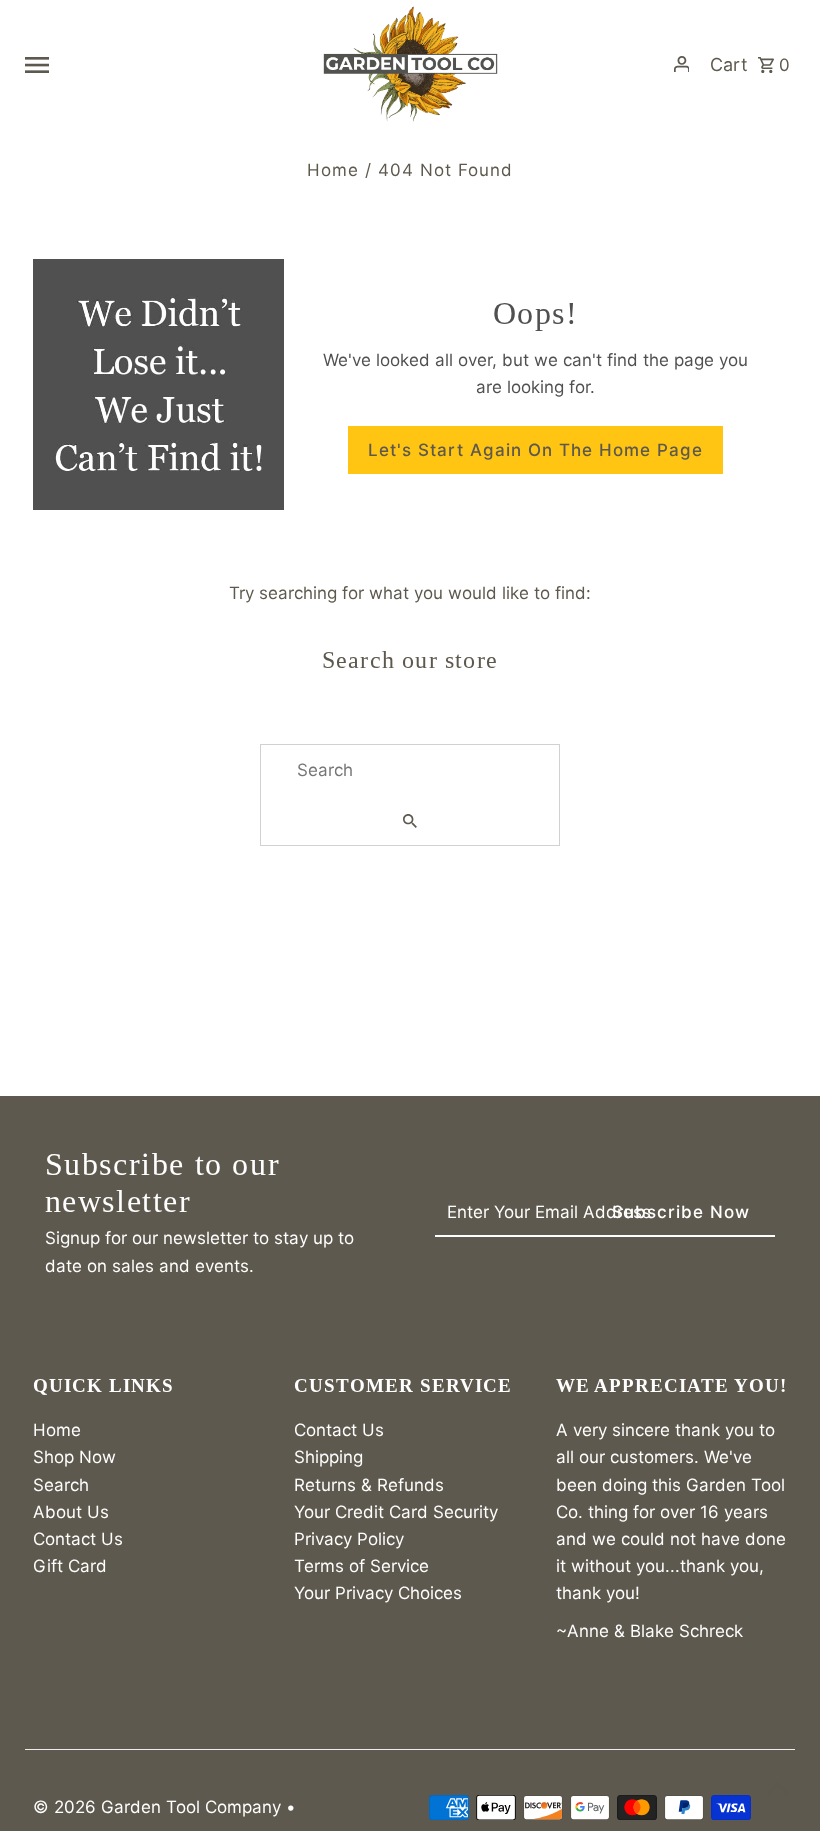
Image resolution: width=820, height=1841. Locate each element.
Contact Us (78, 1539)
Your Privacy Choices (378, 1593)
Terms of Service (361, 1566)
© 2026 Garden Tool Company (159, 1807)
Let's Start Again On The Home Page (535, 450)
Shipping (328, 1457)
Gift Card (70, 1566)
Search (61, 1485)
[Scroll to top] (777, 1788)
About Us (71, 1512)
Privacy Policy (349, 1539)
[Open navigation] (165, 64)
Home (333, 170)
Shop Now (74, 1457)
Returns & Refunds (369, 1485)
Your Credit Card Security (396, 1512)
